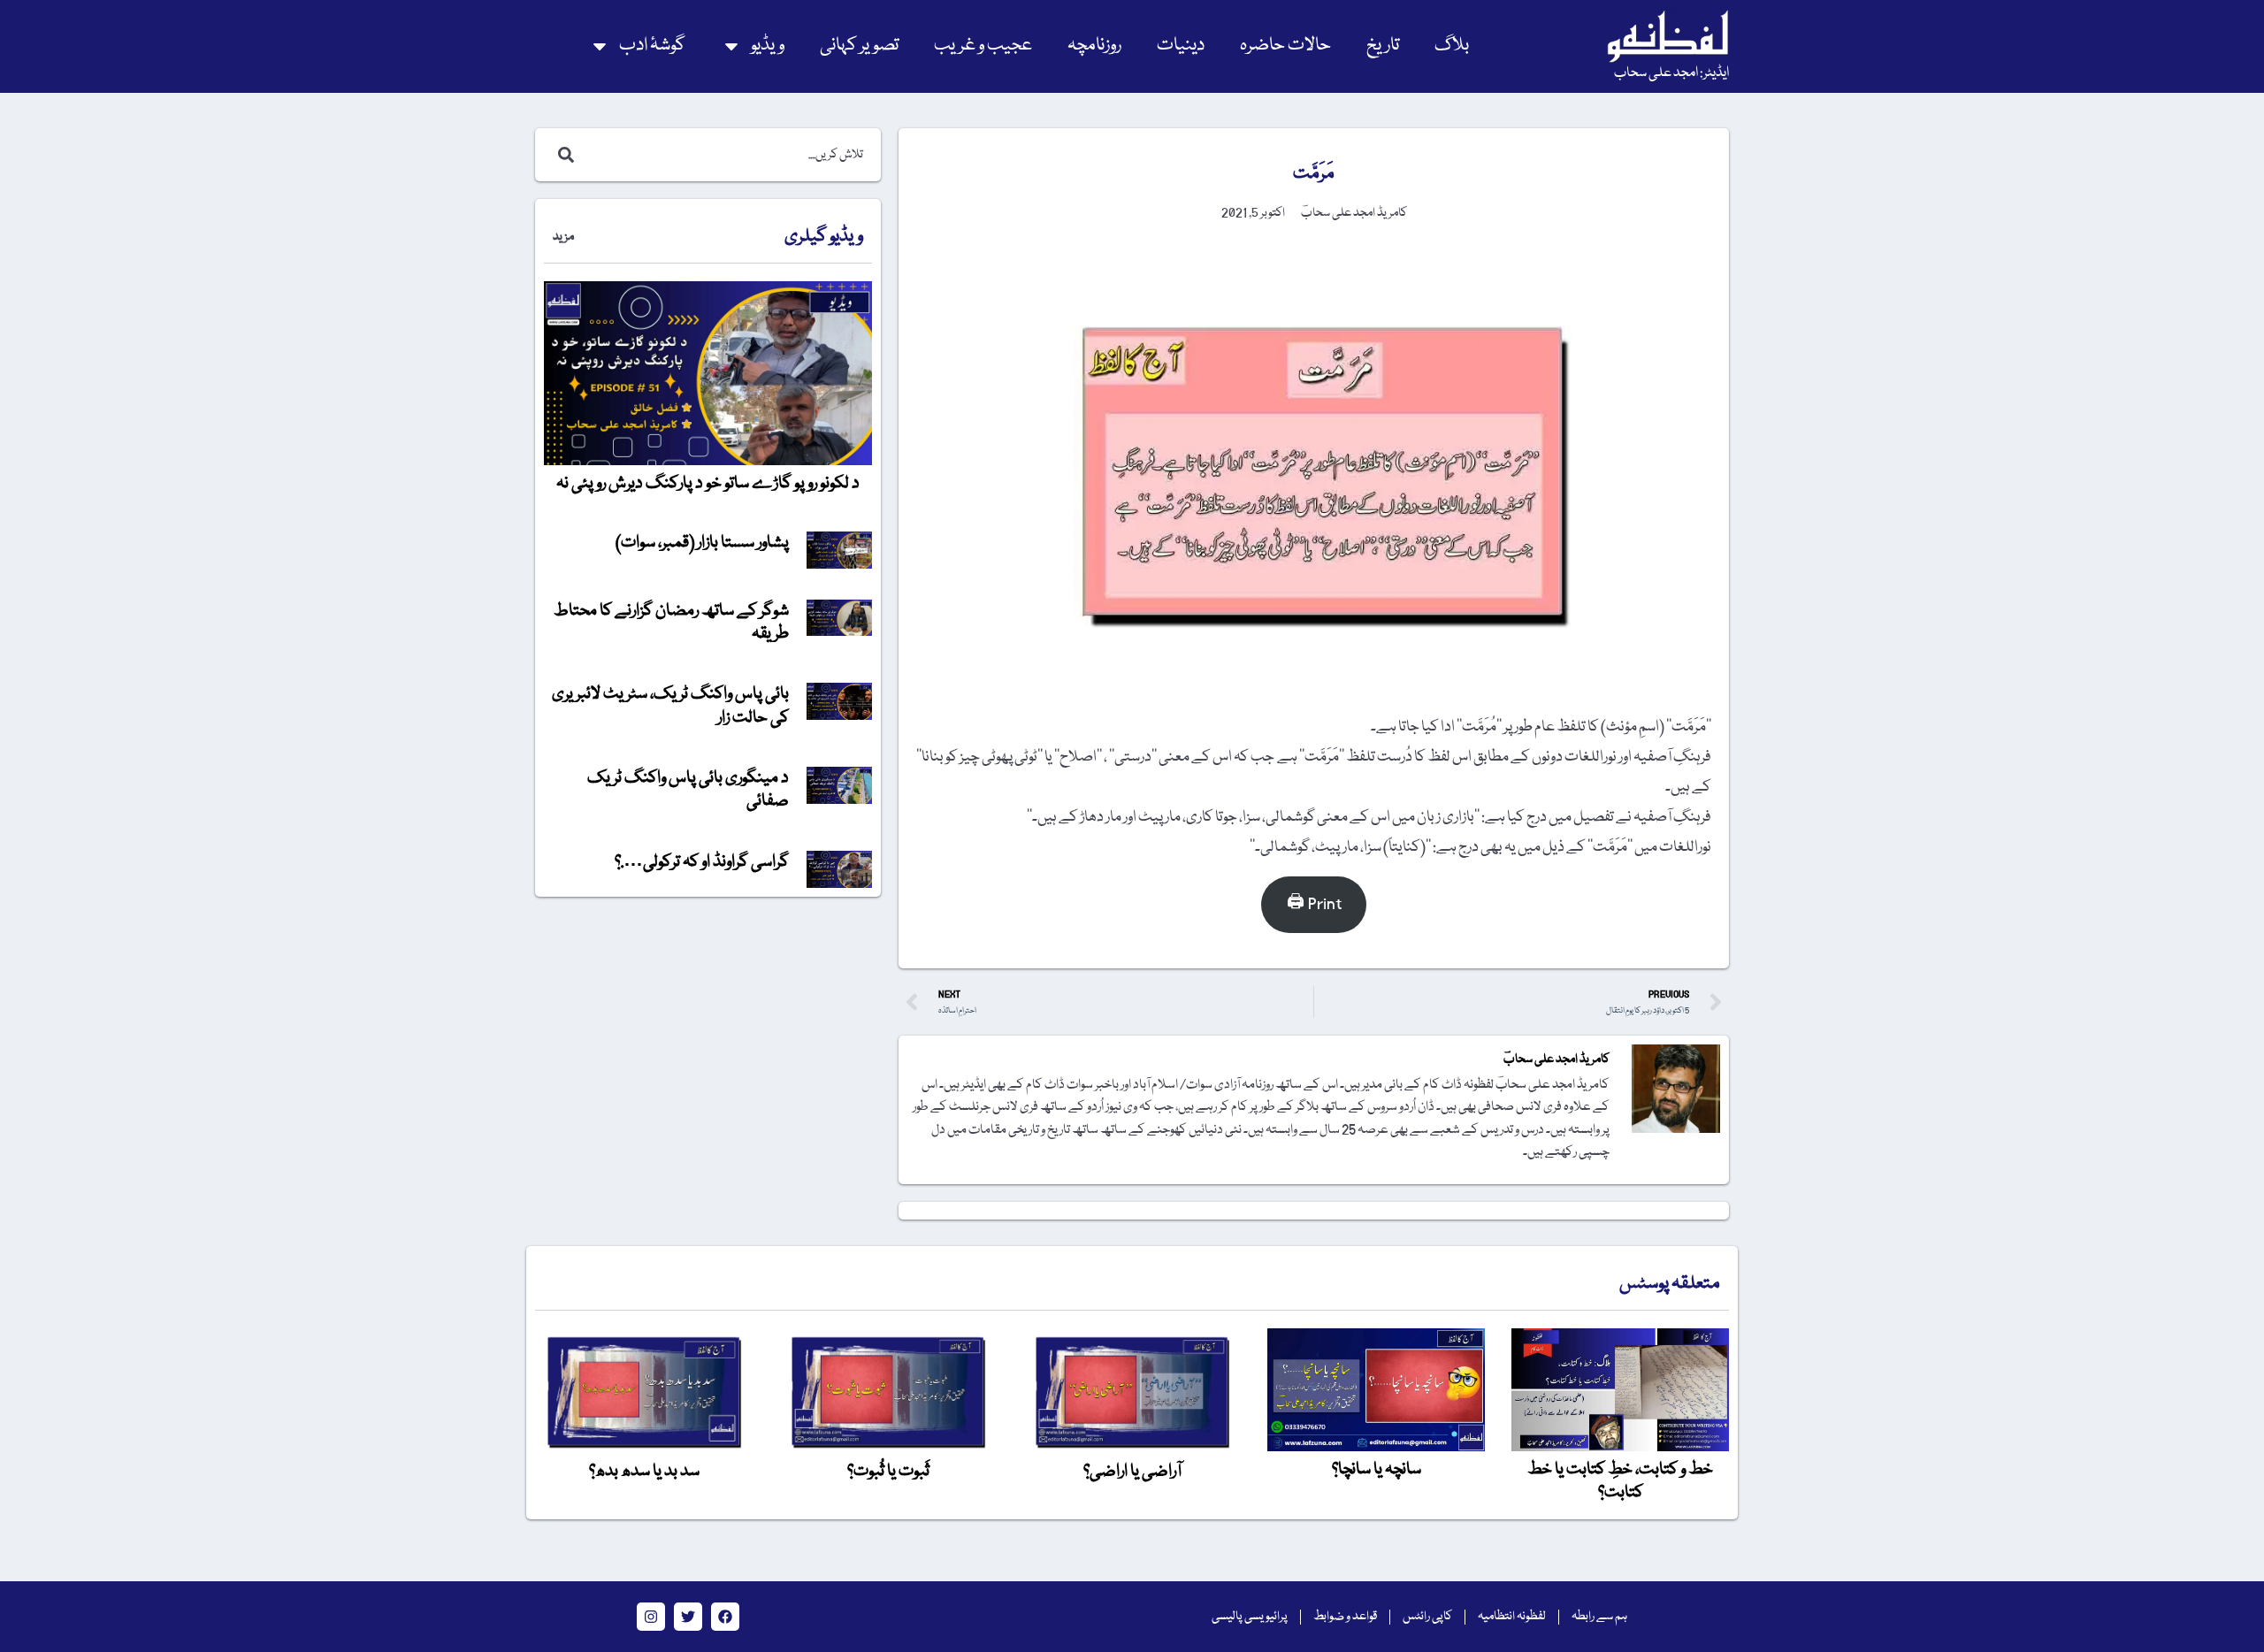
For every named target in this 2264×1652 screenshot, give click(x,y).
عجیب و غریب (983, 46)
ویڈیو (768, 46)
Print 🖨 (1314, 904)
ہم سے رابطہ (1599, 1617)
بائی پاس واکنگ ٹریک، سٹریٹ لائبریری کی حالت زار (670, 706)
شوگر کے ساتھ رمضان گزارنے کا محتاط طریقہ (671, 623)
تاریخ (1383, 46)
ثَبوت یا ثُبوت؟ (888, 1472)
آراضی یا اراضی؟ (1132, 1472)
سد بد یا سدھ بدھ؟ (644, 1472)
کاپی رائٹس (1427, 1617)
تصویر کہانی (859, 46)
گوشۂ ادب (652, 46)
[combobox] (727, 155)
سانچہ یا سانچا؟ (1377, 1470)
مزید (563, 237)
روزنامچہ (1094, 46)
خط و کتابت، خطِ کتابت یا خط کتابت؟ (1620, 1481)
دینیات (1181, 46)
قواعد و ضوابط (1345, 1617)
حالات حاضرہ (1285, 46)
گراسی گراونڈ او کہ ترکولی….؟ (702, 862)
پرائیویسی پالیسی (1250, 1617)
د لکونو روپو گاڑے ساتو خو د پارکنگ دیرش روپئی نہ (708, 484)
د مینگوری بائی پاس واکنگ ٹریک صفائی (688, 790)
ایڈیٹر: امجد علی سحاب (1671, 73)
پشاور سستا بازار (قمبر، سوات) (702, 543)
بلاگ (1452, 46)
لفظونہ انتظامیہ (1512, 1617)
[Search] (562, 155)
